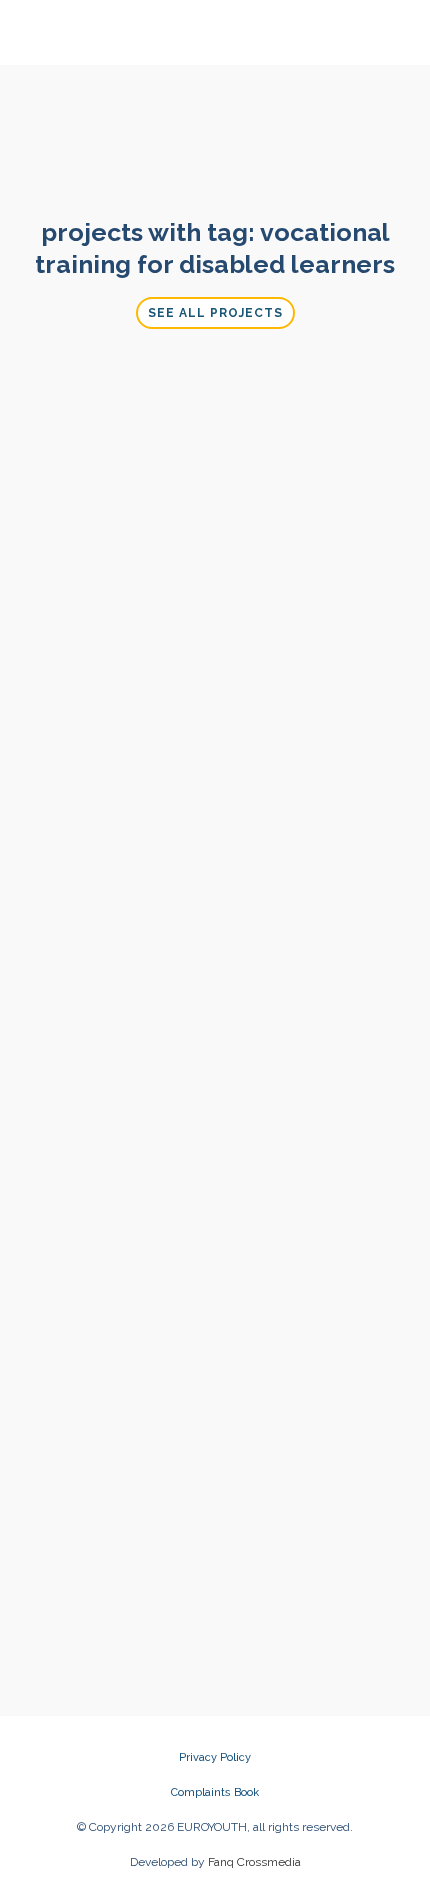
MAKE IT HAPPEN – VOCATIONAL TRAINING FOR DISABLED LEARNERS (119, 517)
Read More (119, 1512)
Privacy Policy (215, 1757)
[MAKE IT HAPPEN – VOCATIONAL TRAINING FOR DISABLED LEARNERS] (119, 433)
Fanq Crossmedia (254, 1862)
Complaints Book (215, 1792)
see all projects (215, 313)
